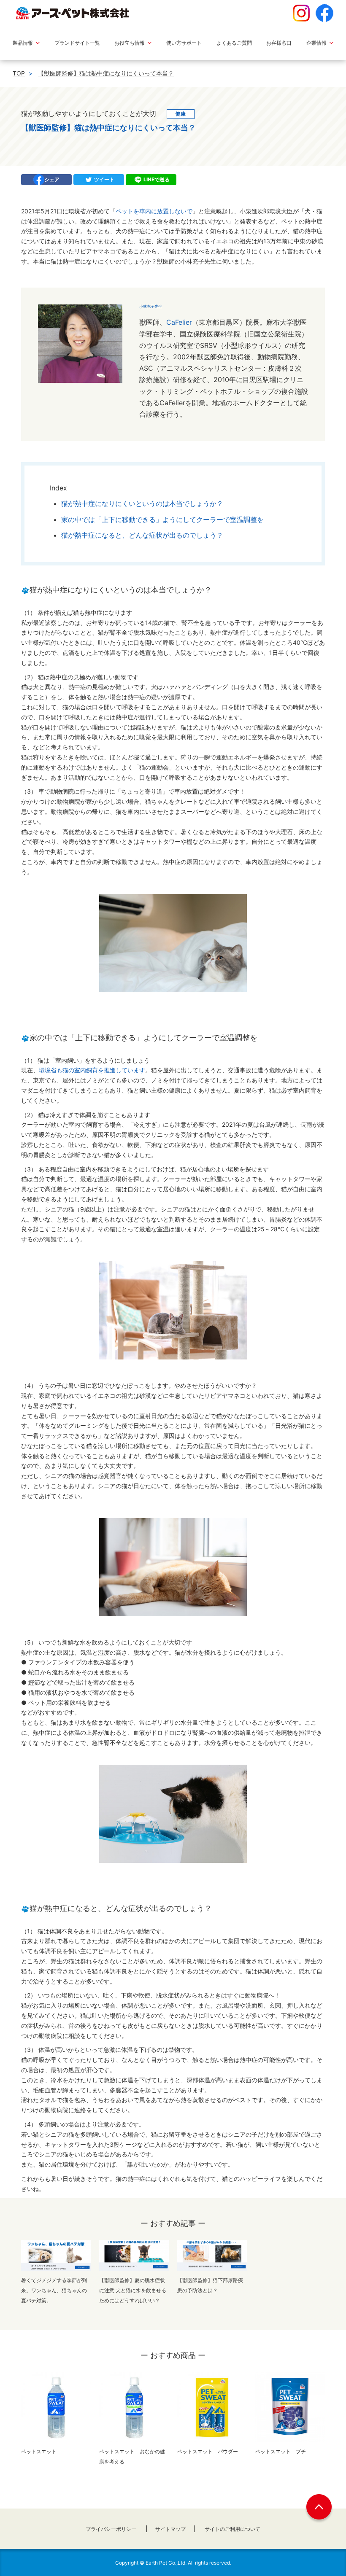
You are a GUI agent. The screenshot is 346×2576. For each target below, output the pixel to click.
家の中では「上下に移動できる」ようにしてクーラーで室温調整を (162, 520)
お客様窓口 (279, 43)
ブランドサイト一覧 (77, 43)
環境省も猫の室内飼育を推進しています (92, 1070)
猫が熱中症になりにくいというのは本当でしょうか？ (142, 503)
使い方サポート (184, 43)
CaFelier (179, 322)
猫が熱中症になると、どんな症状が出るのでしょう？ (142, 535)
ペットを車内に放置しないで (154, 211)
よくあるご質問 (234, 43)
